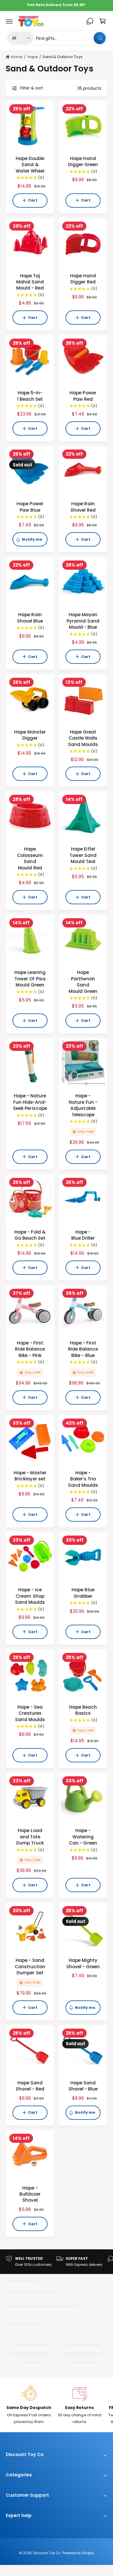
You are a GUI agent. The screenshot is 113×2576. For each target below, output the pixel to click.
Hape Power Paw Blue (30, 507)
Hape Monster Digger (30, 735)
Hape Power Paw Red (83, 396)
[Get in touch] (90, 21)
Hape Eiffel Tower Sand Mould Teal (83, 855)
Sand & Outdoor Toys (63, 57)
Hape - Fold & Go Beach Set (30, 1235)
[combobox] (71, 38)
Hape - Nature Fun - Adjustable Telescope (83, 1105)
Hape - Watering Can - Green (83, 1837)
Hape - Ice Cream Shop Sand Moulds (30, 1596)
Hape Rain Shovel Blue (30, 618)
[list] (57, 2262)
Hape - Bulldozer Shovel (30, 2194)
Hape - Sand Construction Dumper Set (30, 1966)
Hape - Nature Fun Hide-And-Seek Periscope (30, 1102)
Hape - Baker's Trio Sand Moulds (83, 1479)
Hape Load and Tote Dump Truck (30, 1837)
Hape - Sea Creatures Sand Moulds (30, 1713)
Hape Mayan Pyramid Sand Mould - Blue (83, 621)
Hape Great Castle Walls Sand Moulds (83, 738)
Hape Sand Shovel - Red (30, 2086)
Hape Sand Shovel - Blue (83, 2086)
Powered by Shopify (78, 2553)
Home (17, 57)
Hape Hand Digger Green (83, 161)
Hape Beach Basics (83, 1710)
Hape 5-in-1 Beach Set (30, 396)
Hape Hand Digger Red (83, 279)
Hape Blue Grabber (83, 1593)
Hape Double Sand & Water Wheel (30, 165)
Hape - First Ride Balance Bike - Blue (83, 1349)
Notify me (32, 539)
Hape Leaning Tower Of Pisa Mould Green (30, 979)
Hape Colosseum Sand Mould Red (30, 858)
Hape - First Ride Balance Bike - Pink (30, 1349)
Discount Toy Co (47, 2553)
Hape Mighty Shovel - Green (83, 1963)
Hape (33, 57)
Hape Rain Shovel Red (83, 507)
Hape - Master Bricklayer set (30, 1476)
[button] (9, 21)
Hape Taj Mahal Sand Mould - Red (30, 282)
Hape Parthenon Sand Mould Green (83, 982)
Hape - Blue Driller (83, 1235)
